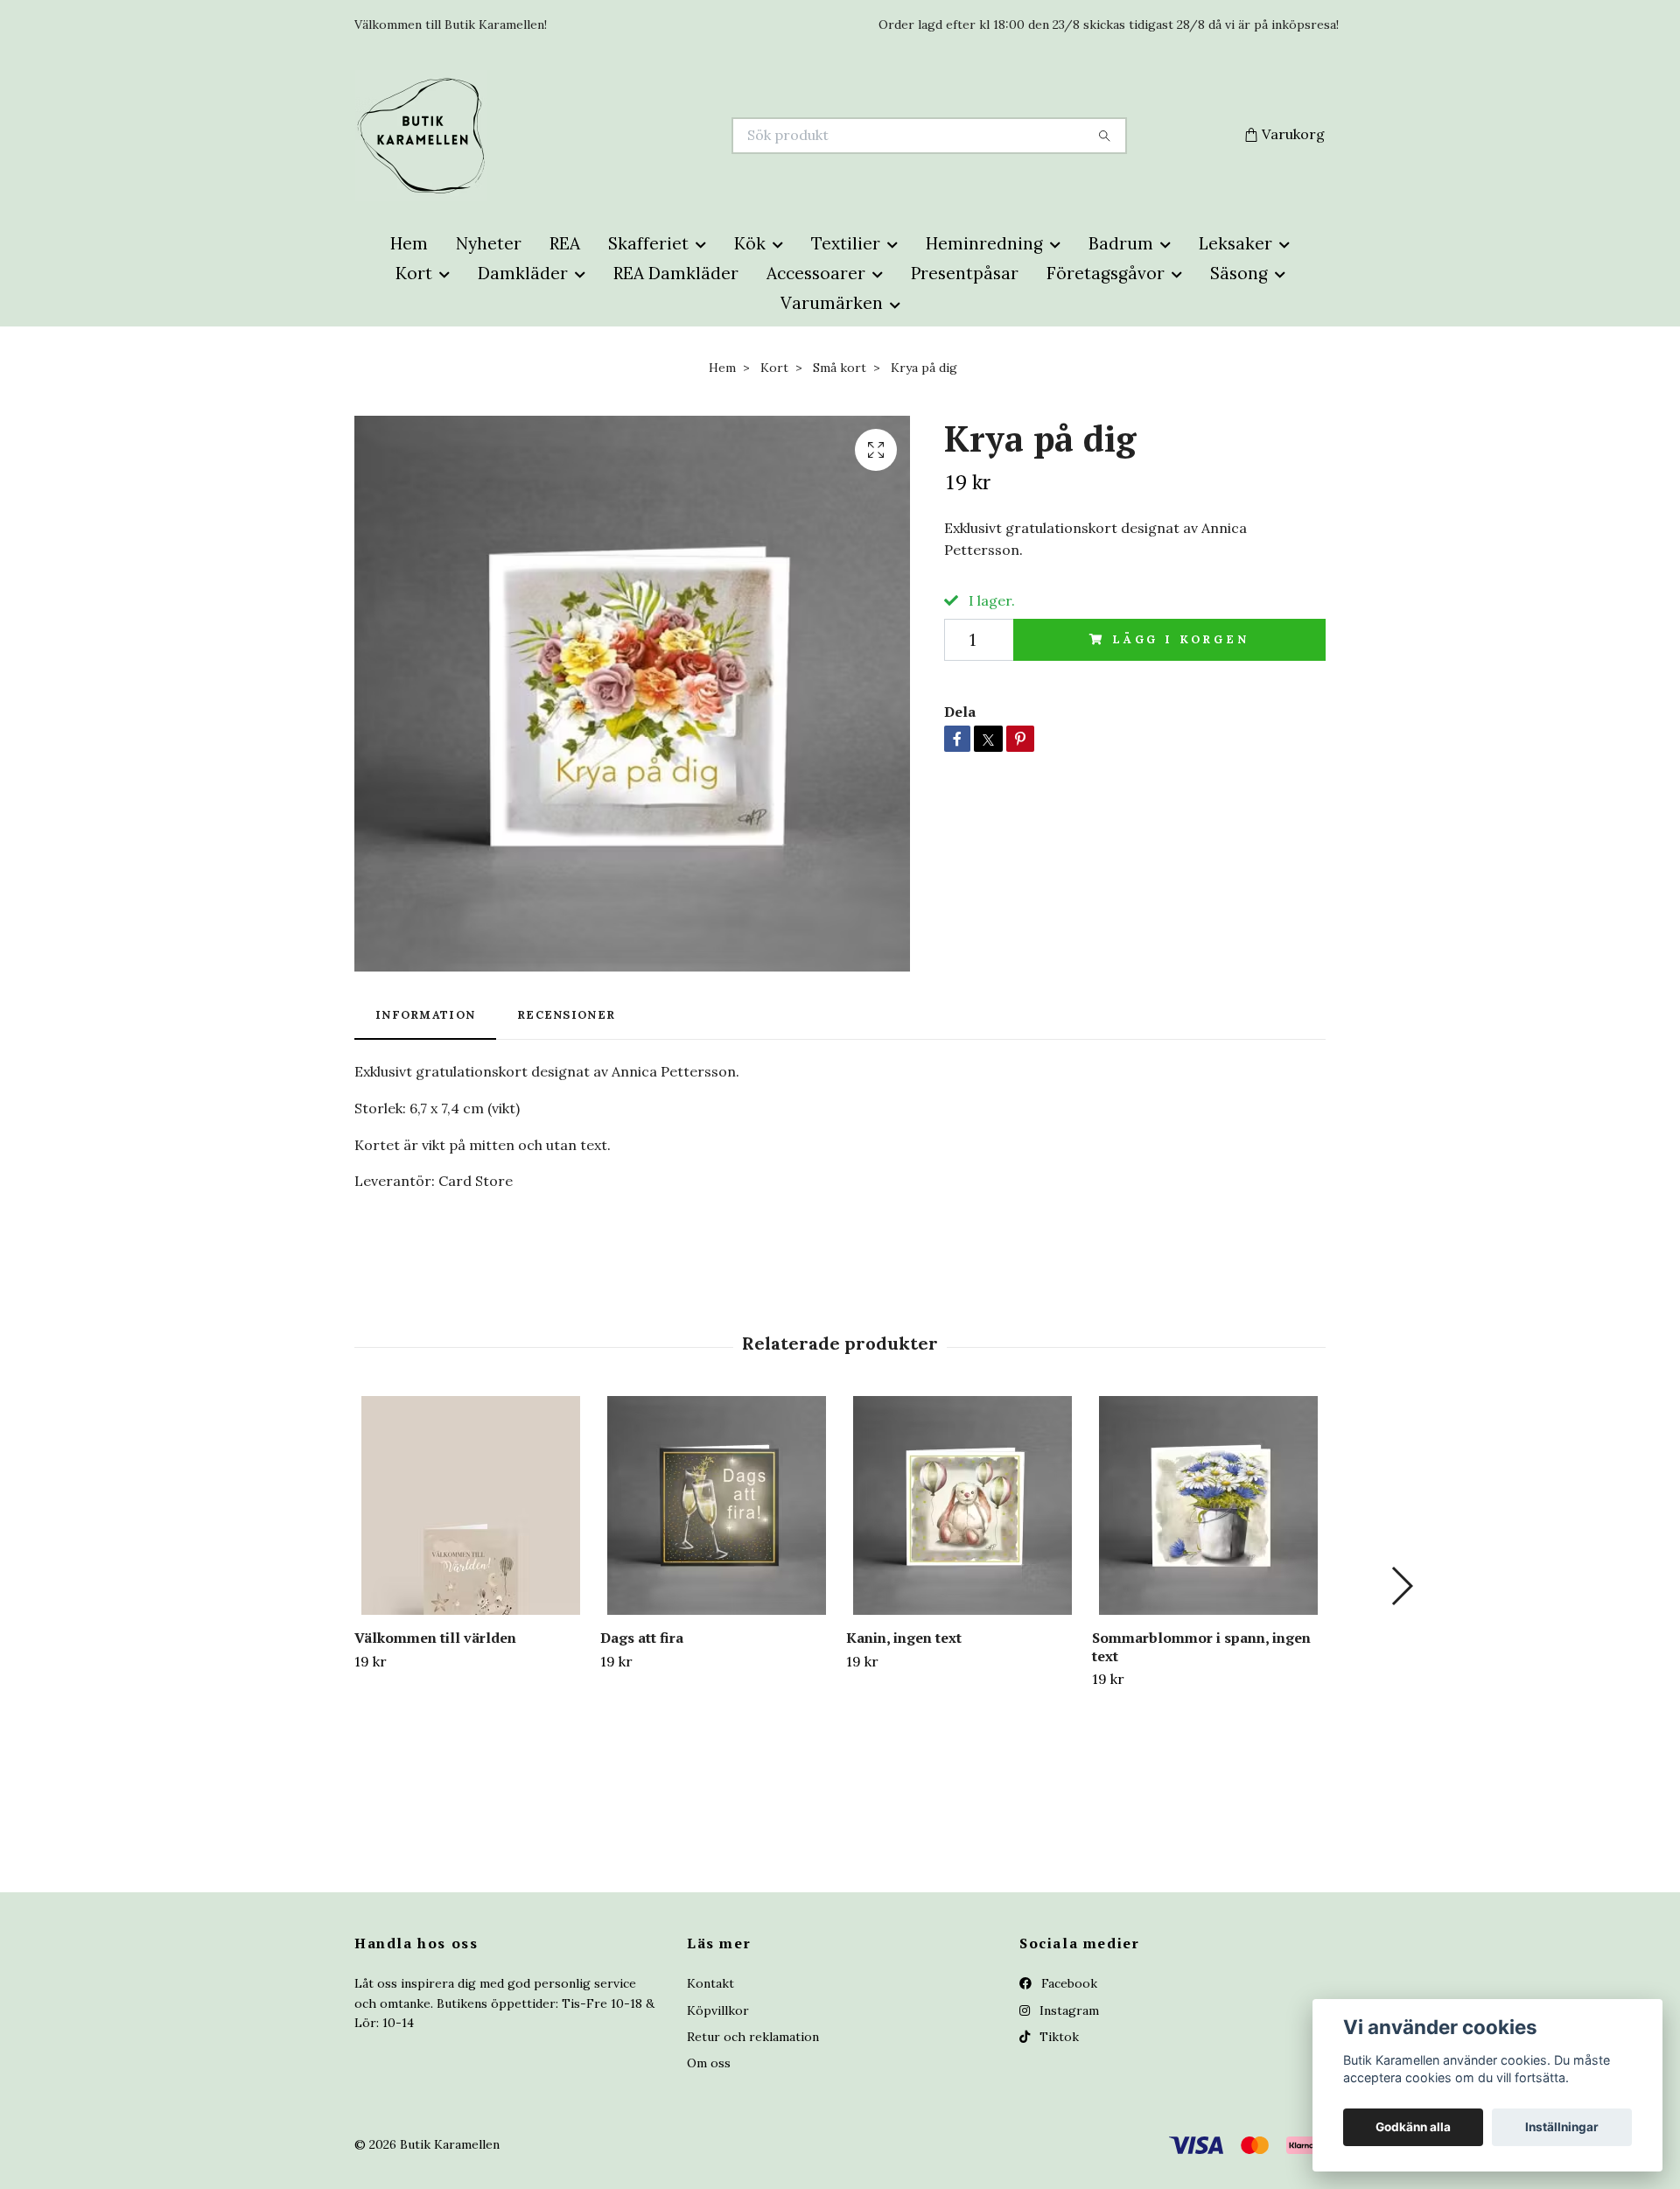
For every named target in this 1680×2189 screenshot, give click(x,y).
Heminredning (984, 243)
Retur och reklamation (753, 2037)
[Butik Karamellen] (598, 136)
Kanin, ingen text (904, 1638)
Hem (409, 243)
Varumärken (832, 303)
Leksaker (1235, 243)
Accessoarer (816, 273)
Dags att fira (642, 1638)
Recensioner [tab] (566, 1015)
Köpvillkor (718, 2010)
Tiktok (1057, 2037)
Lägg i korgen (1181, 639)
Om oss (709, 2063)
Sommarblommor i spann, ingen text (1201, 1647)
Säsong (1239, 273)
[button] (1401, 1586)
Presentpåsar (965, 273)
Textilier (846, 243)
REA (565, 243)
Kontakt (710, 1983)
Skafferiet (648, 243)
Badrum (1121, 243)
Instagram (1067, 2010)
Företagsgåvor (1106, 273)
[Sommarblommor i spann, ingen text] (1208, 1505)
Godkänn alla (1413, 2127)
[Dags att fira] (717, 1505)
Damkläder (523, 273)
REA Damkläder (676, 273)
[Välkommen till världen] (471, 1505)
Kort (414, 273)
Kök (750, 243)
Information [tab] (425, 1015)
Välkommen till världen (435, 1638)
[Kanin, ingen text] (962, 1505)
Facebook (1067, 1983)
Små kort (840, 368)
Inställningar (1562, 2127)
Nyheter (489, 243)
